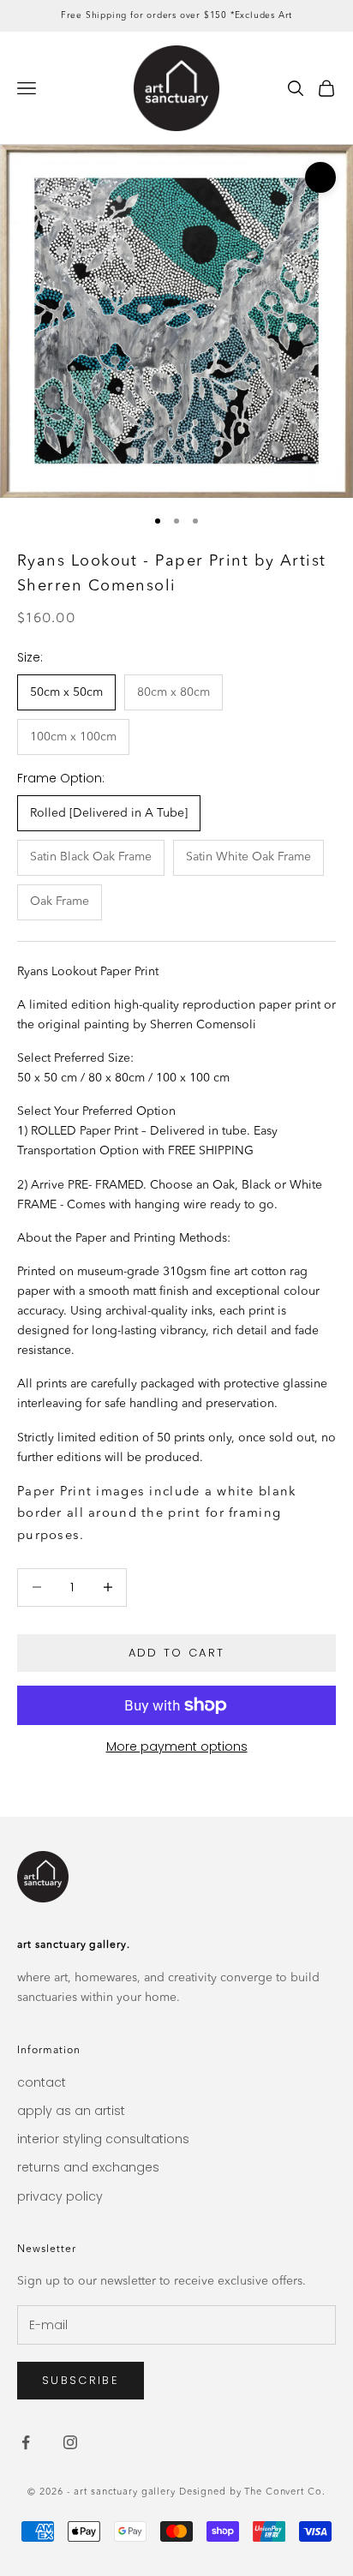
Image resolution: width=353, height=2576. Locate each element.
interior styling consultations (103, 2139)
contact (42, 2082)
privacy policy (60, 2196)
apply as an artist (71, 2111)
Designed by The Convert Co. (252, 2492)
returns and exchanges (88, 2167)
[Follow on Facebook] (26, 2442)
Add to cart (177, 1653)
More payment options (177, 1746)
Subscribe (81, 2380)
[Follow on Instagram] (70, 2442)
